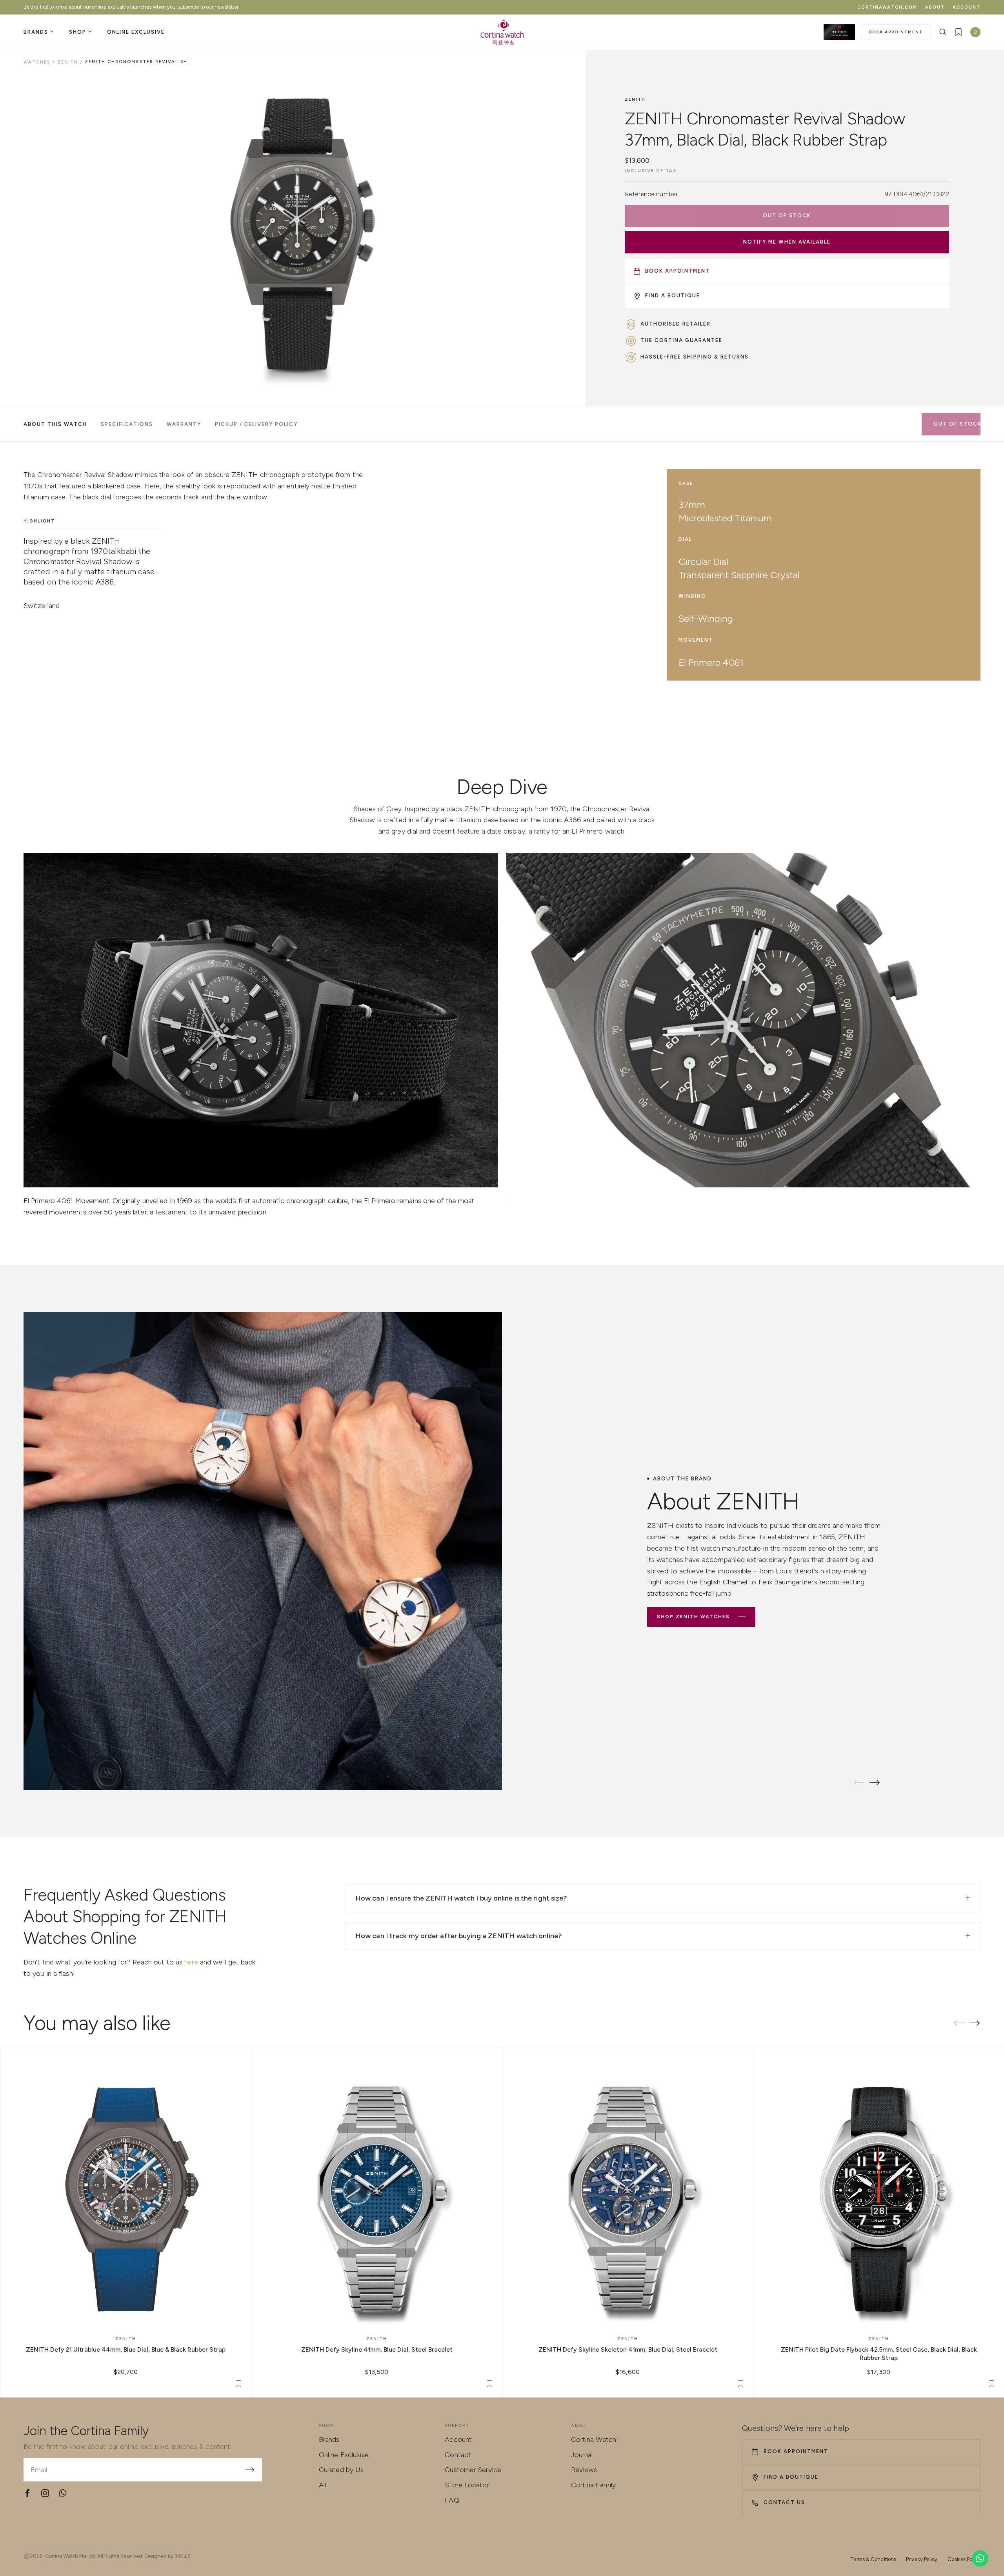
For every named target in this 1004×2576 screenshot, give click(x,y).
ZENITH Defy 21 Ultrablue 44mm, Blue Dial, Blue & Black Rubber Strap (126, 2349)
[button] (875, 1782)
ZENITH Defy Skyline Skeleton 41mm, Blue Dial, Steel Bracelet (628, 2349)
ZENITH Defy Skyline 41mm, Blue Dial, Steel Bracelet (377, 2349)
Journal (582, 2455)
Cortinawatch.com (887, 7)
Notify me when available (787, 242)
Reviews (584, 2470)
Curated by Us (341, 2470)
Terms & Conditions (873, 2559)
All (322, 2485)
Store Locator (467, 2485)
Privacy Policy (922, 2559)
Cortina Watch (594, 2439)
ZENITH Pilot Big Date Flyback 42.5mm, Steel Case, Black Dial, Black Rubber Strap (879, 2354)
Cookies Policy (964, 2559)
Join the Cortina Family (86, 2431)
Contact (458, 2455)
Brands (329, 2439)
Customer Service (473, 2470)
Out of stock (787, 216)
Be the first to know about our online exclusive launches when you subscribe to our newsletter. (132, 7)
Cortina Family (593, 2485)
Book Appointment (896, 32)
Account (967, 7)
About (935, 7)
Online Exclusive (344, 2455)
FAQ (452, 2500)
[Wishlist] (959, 32)
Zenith (635, 99)
